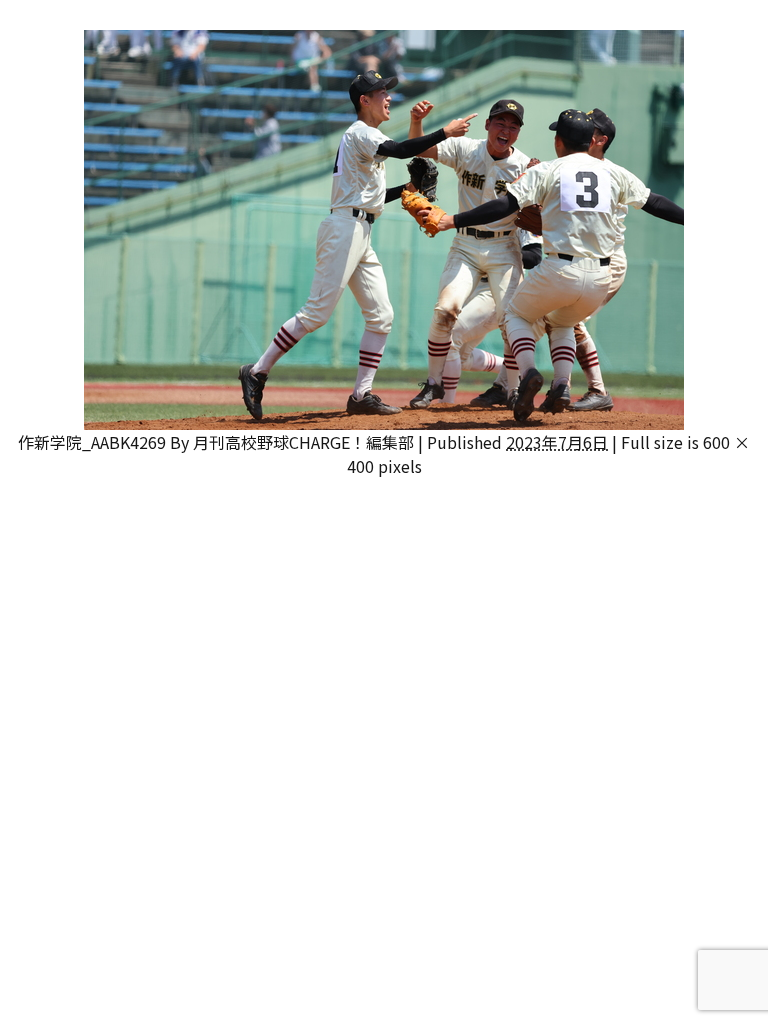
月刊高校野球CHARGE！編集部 (303, 442)
